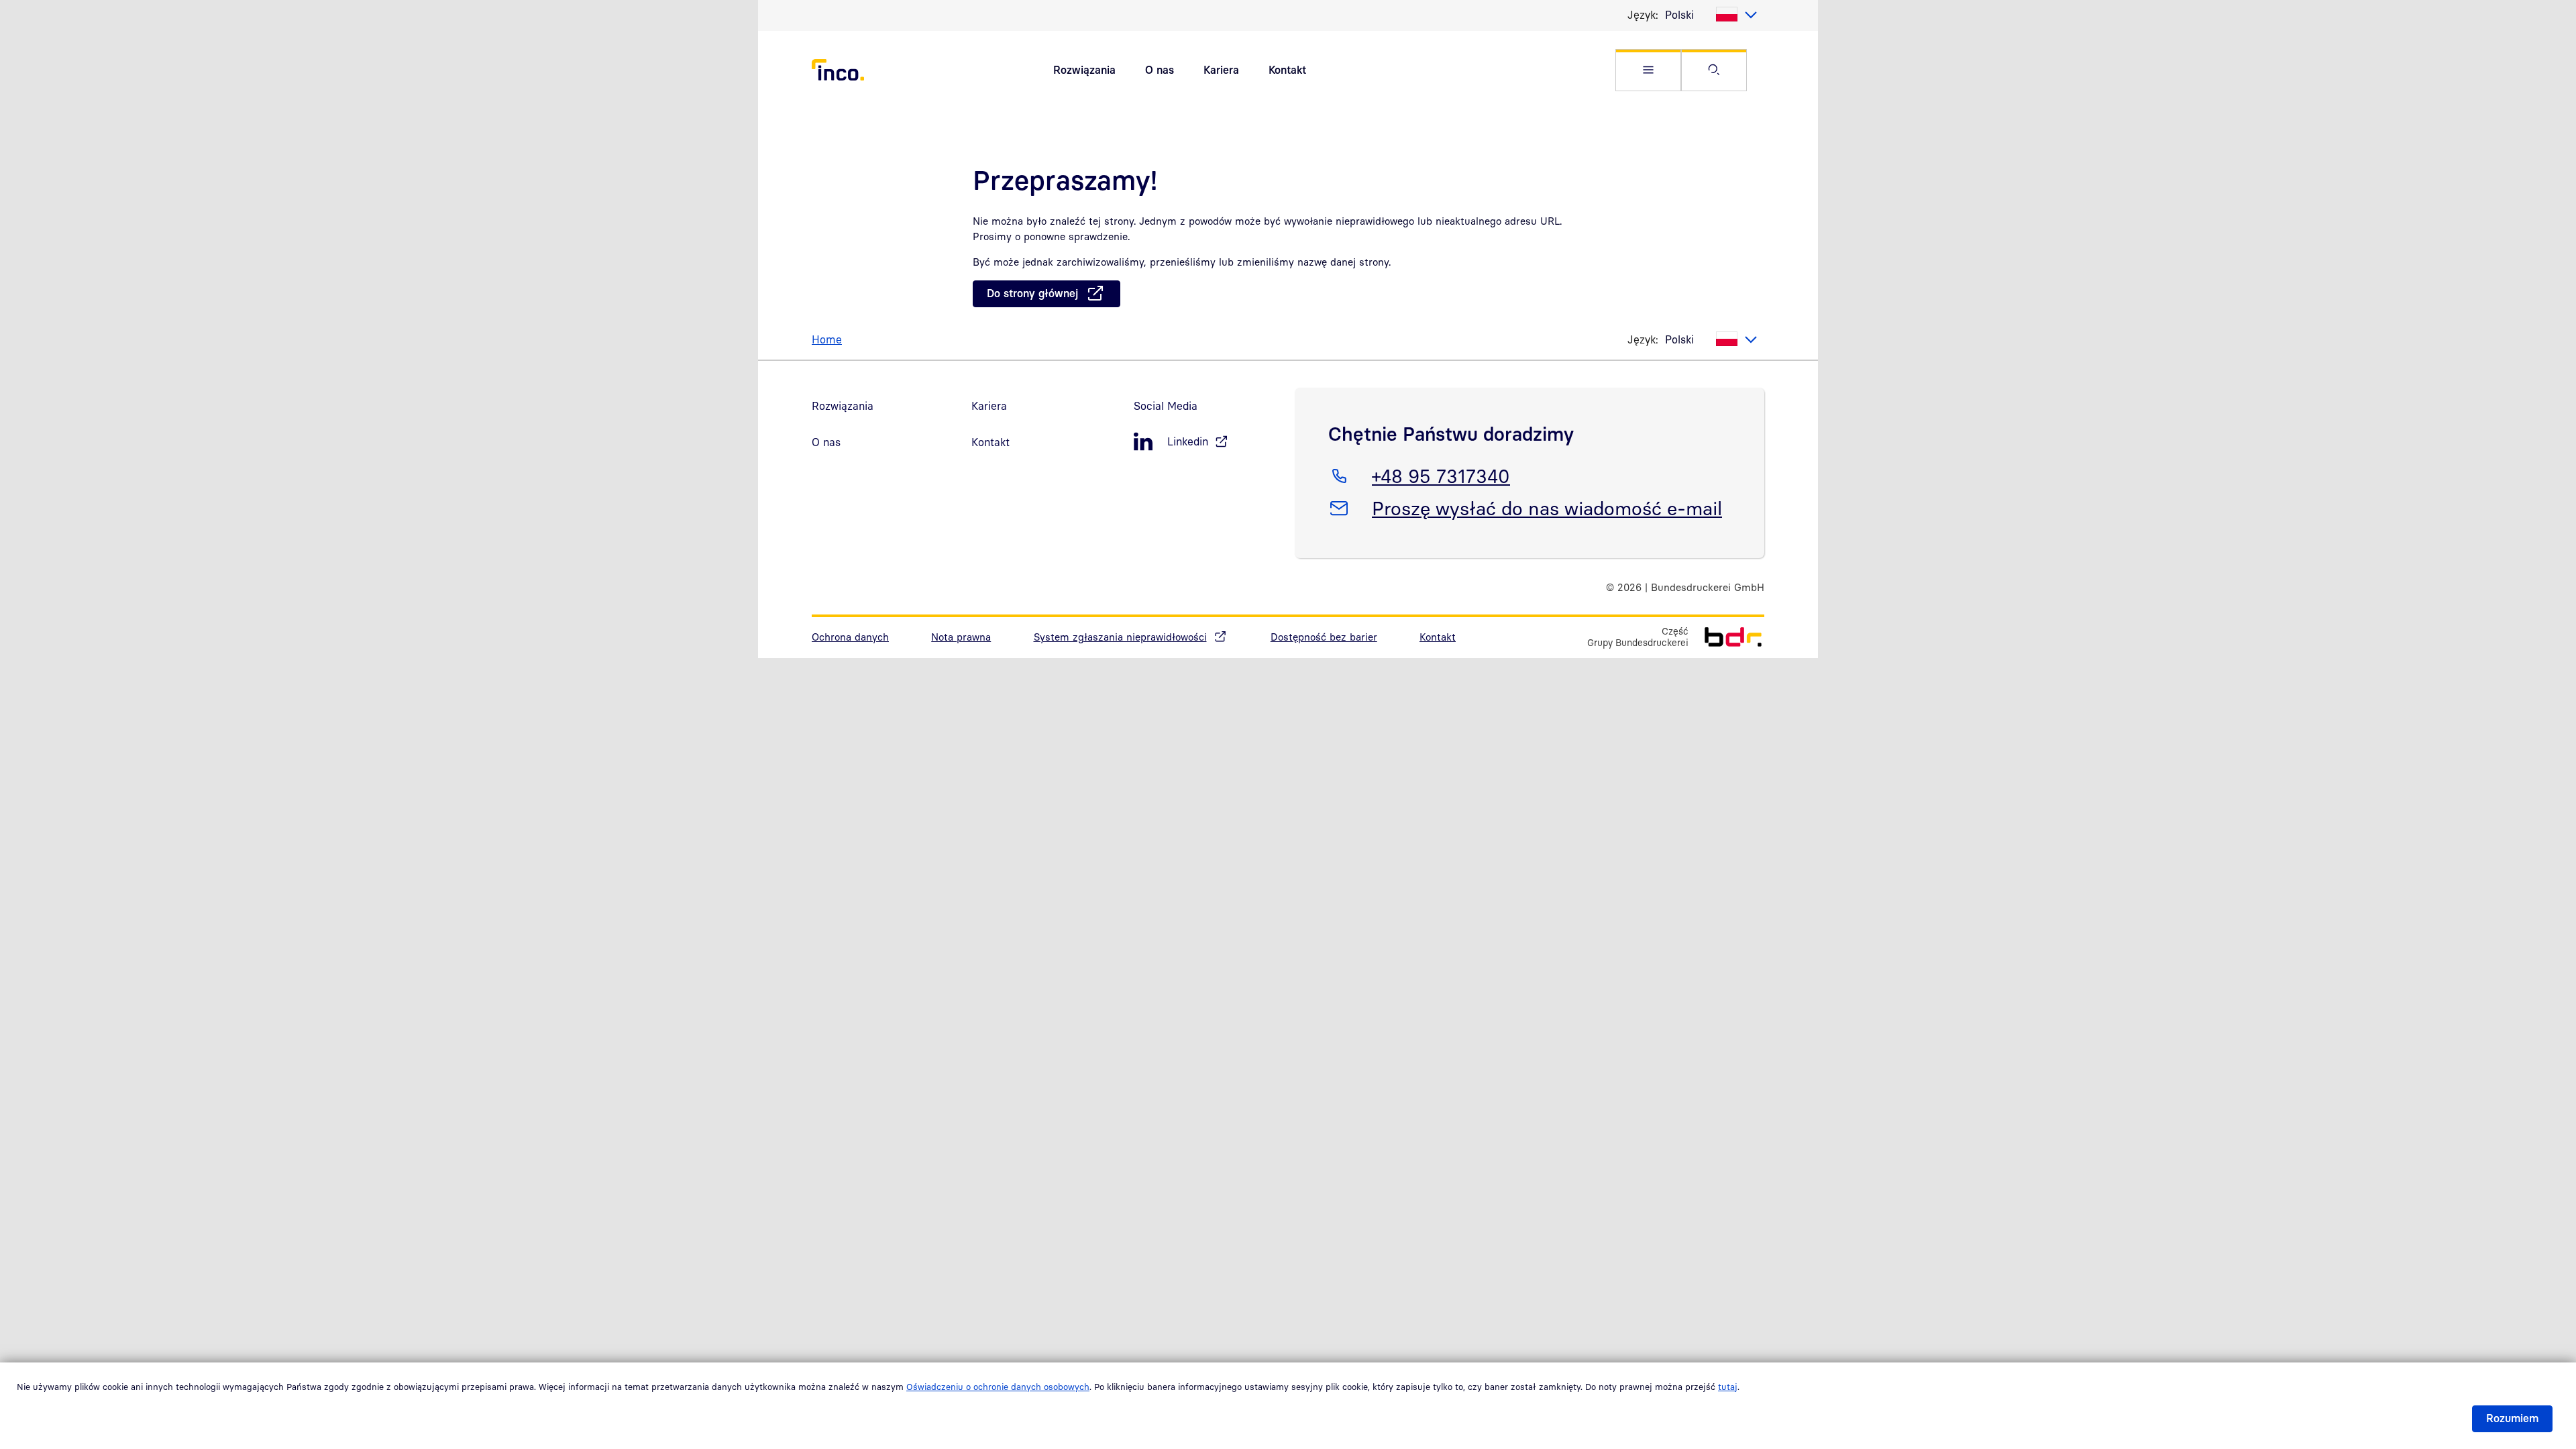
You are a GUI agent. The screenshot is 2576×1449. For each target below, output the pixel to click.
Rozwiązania (1084, 70)
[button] (1648, 70)
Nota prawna (961, 637)
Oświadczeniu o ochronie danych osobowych (998, 1387)
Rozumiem (2512, 1418)
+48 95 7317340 (1441, 476)
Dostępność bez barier (1324, 637)
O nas (1160, 70)
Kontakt (1287, 70)
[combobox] (1711, 15)
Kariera (1221, 70)
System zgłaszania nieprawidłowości (1120, 637)
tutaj (1728, 1387)
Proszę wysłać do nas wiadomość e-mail (1547, 508)
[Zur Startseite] (1726, 636)
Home (827, 339)
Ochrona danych (850, 637)
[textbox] (1711, 15)
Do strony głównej (1032, 293)
